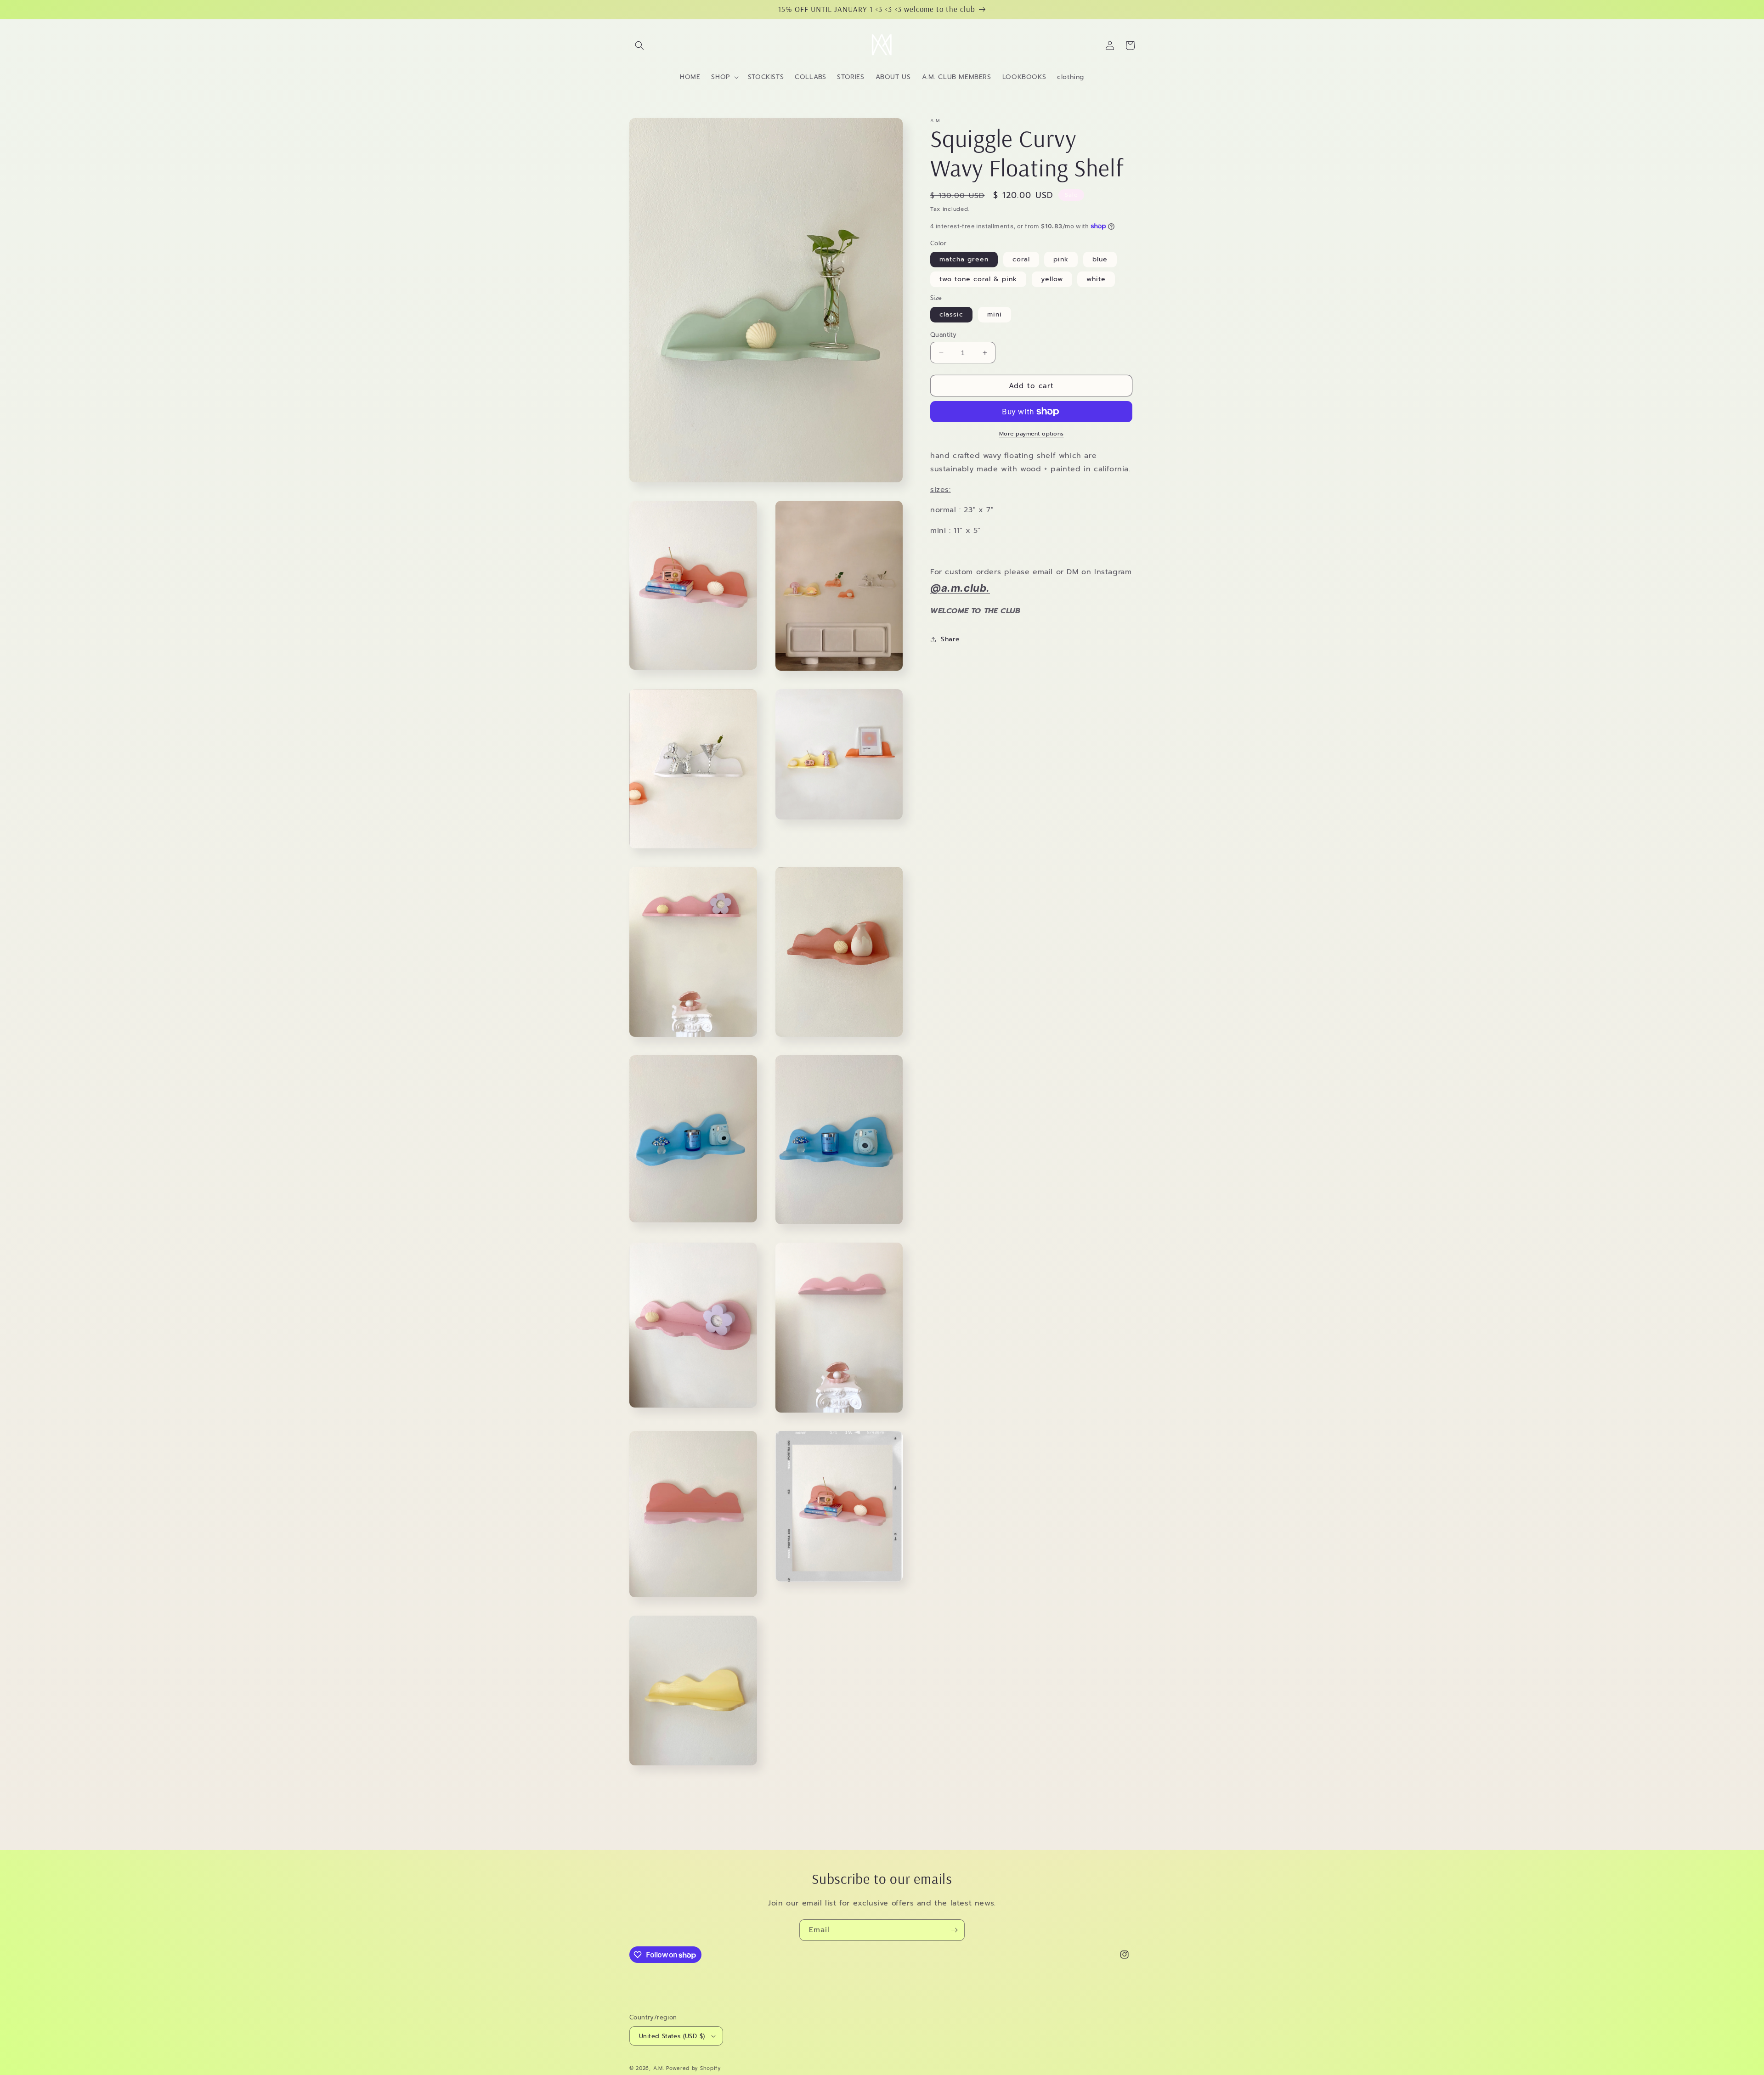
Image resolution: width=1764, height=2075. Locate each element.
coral (1021, 259)
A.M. (660, 2068)
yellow (1052, 279)
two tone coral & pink (978, 279)
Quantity (943, 335)
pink (1061, 259)
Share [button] (950, 639)
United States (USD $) (672, 2036)
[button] (639, 45)
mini (995, 314)
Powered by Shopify (693, 2068)
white (1096, 279)
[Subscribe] (954, 1930)
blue (1100, 259)
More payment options (1032, 434)
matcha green (964, 259)
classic (951, 314)
